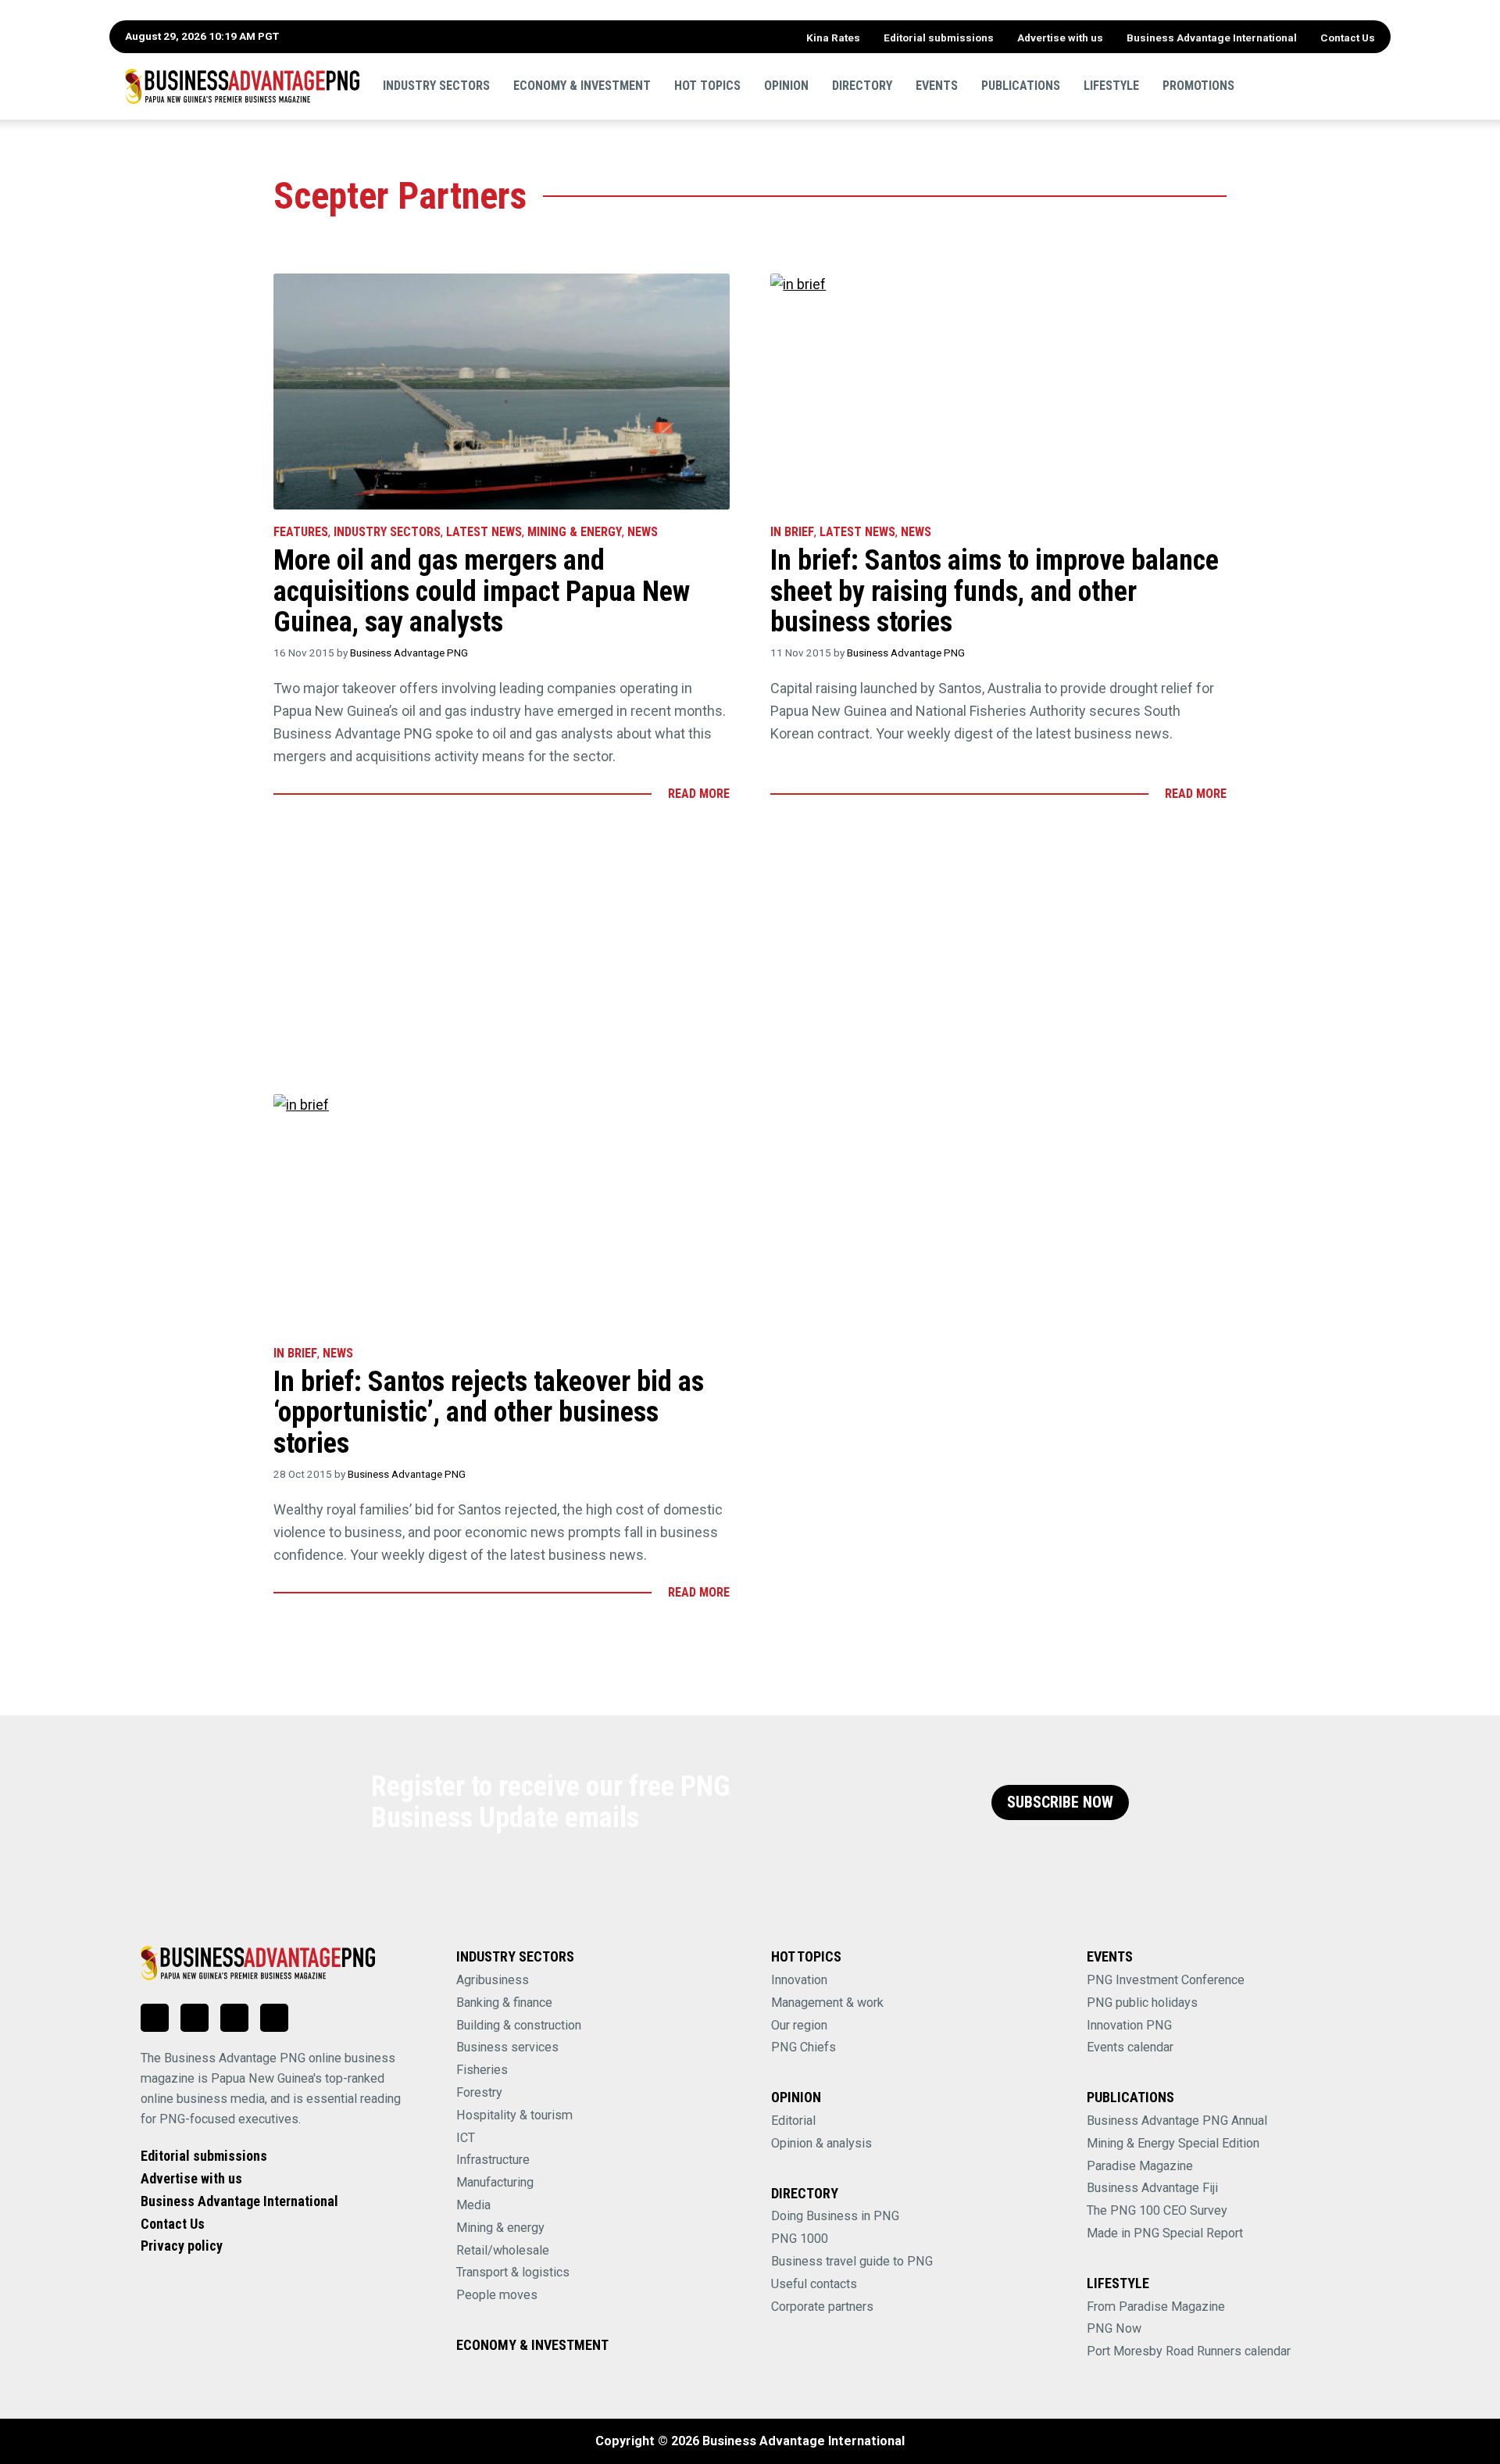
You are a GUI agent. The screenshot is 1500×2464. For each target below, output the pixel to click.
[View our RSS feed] (274, 2018)
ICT (466, 2138)
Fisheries (482, 2070)
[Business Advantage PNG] (242, 86)
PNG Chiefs (804, 2047)
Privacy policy (182, 2246)
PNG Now (1114, 2328)
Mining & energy (500, 2228)
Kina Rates (833, 38)
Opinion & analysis (821, 2143)
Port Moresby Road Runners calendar (1189, 2351)
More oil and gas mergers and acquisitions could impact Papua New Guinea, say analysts (482, 591)
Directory (862, 86)
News (643, 532)
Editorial (793, 2121)
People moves (497, 2295)
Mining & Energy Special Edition (1173, 2143)
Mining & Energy (575, 532)
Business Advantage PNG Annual (1177, 2121)
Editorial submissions (939, 38)
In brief (792, 532)
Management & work (827, 2003)
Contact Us (1348, 38)
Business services (507, 2047)
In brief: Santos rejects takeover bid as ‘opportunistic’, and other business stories (489, 1413)
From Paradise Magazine (1156, 2307)
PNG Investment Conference (1166, 1980)
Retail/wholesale (503, 2250)
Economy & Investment (582, 86)
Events (937, 86)
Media (473, 2205)
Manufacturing (495, 2182)
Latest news (484, 532)
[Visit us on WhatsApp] (234, 2018)
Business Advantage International (1212, 38)
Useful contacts (814, 2284)
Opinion (786, 86)
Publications (1021, 86)
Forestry (479, 2092)
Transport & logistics (513, 2272)
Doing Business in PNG (835, 2216)
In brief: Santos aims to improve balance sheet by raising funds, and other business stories (995, 591)
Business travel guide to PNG (852, 2261)
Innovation (799, 1980)
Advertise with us (1060, 38)
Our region (799, 2025)
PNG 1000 (800, 2239)
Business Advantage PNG (409, 653)
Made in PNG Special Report (1165, 2233)
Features (301, 532)
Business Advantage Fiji (1152, 2188)
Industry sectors (436, 86)
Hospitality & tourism (514, 2115)
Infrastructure (493, 2160)
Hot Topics (707, 86)
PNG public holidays (1142, 2003)
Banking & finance (504, 2003)
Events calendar (1130, 2047)
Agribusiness (493, 1980)
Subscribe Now (1060, 1802)
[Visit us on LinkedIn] (155, 2018)
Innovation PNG (1129, 2025)
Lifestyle (1111, 86)
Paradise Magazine (1140, 2166)
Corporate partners (822, 2307)
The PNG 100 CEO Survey (1157, 2210)
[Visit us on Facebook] (195, 2018)
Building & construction (519, 2025)
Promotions (1198, 86)
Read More (699, 794)
